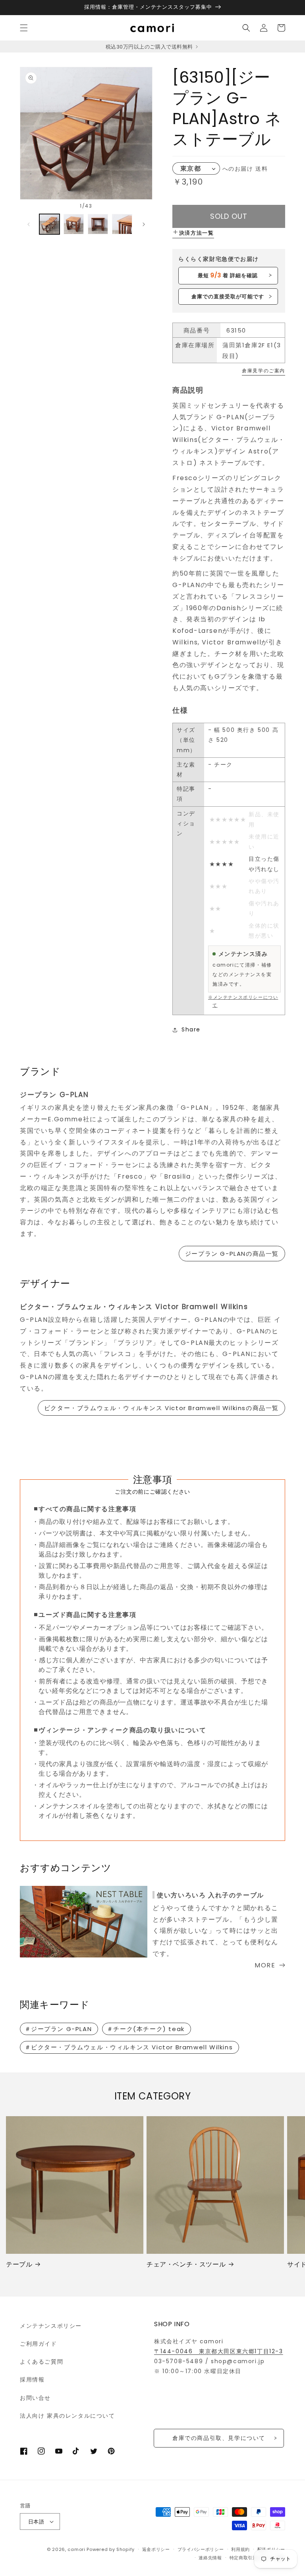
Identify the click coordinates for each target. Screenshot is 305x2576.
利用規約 (240, 2549)
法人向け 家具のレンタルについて (68, 2416)
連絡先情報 (210, 2558)
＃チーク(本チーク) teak (146, 2029)
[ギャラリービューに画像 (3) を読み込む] (98, 224)
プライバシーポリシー (201, 2549)
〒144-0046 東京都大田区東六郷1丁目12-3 (219, 2351)
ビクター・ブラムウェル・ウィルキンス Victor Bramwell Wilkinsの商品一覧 (161, 1408)
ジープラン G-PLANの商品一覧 (232, 1254)
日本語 (36, 2522)
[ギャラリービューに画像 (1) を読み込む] (49, 224)
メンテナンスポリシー (51, 2326)
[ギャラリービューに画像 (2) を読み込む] (74, 224)
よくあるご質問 (42, 2362)
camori (76, 2549)
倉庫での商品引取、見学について (219, 2438)
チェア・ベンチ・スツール (186, 2265)
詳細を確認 (228, 275)
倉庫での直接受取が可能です (228, 297)
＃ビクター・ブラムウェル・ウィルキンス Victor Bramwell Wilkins (129, 2047)
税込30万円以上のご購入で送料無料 (150, 47)
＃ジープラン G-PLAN (58, 2029)
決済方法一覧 (197, 233)
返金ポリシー (156, 2549)
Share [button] (191, 1029)
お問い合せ (35, 2398)
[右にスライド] (144, 224)
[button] (24, 28)
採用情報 (32, 2379)
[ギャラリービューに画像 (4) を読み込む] (122, 224)
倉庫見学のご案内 (263, 371)
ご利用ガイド (39, 2344)
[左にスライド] (29, 224)
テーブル (19, 2265)
